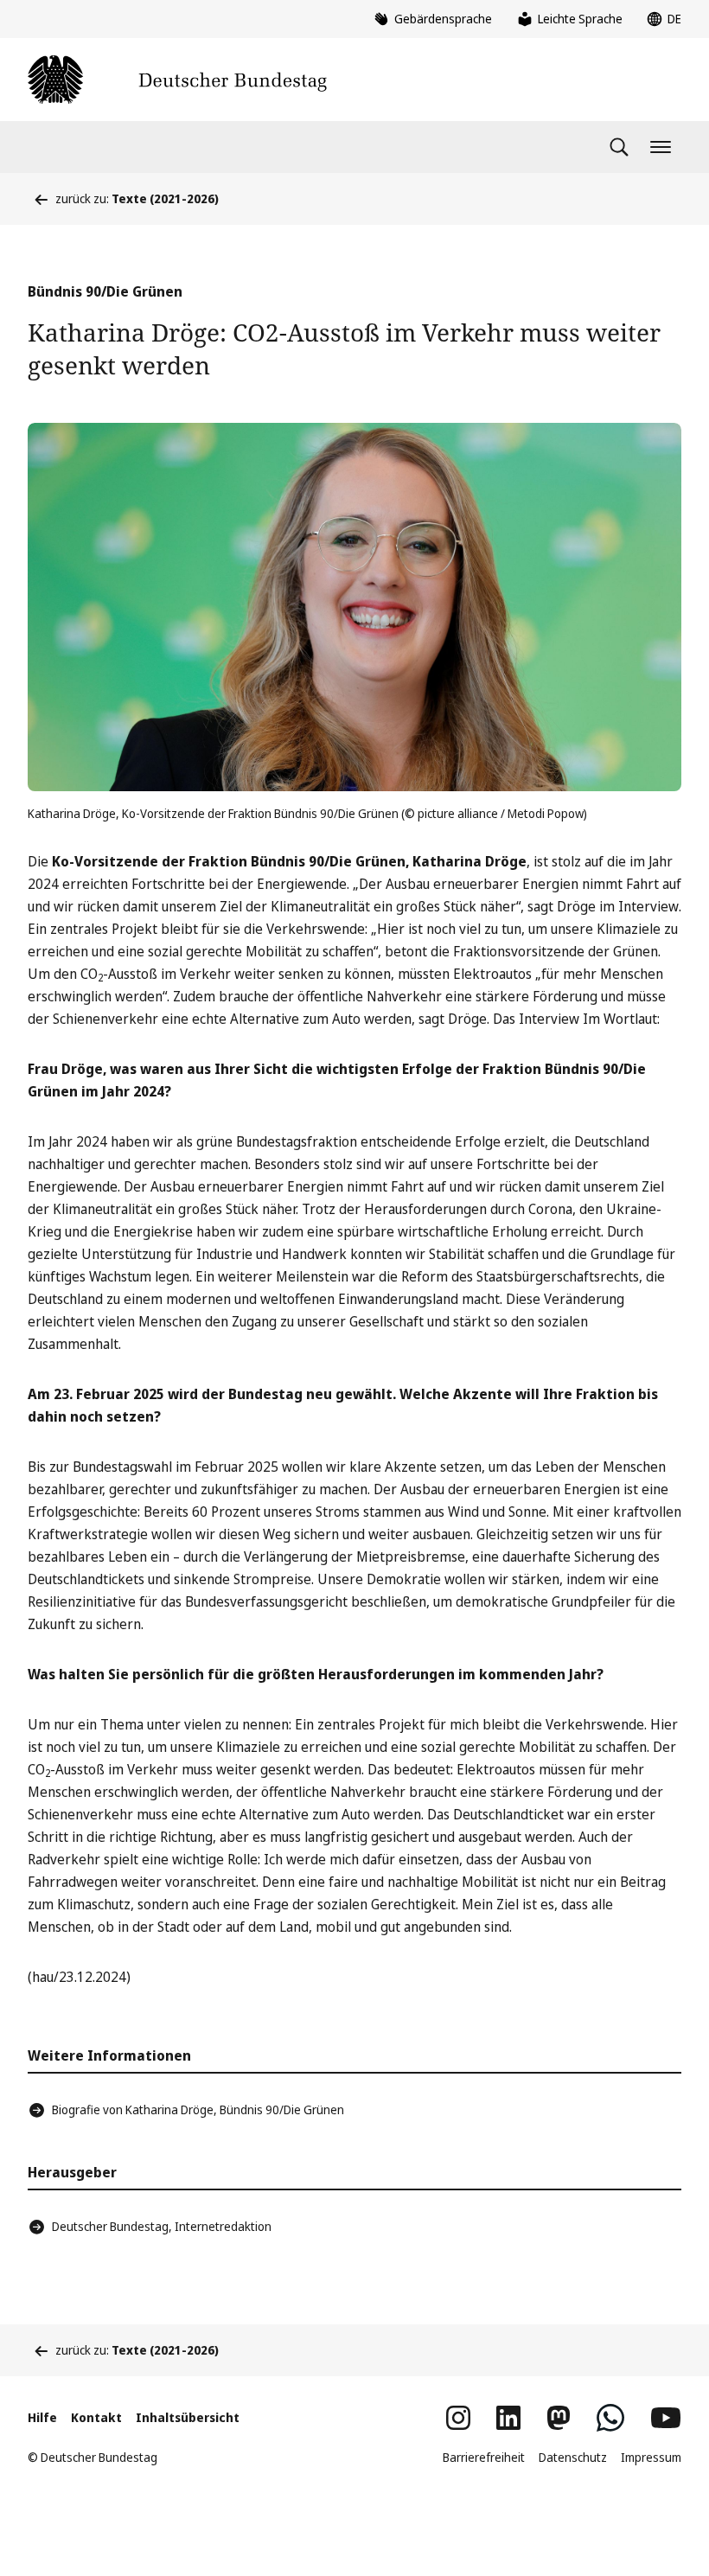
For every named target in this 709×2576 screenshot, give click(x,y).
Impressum (651, 2457)
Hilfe (42, 2417)
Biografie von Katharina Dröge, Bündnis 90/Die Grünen (198, 2109)
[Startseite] (177, 80)
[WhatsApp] (610, 2418)
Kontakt (96, 2417)
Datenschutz (573, 2457)
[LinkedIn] (508, 2418)
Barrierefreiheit (484, 2457)
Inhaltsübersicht (188, 2417)
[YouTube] (666, 2418)
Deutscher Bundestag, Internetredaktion (162, 2226)
